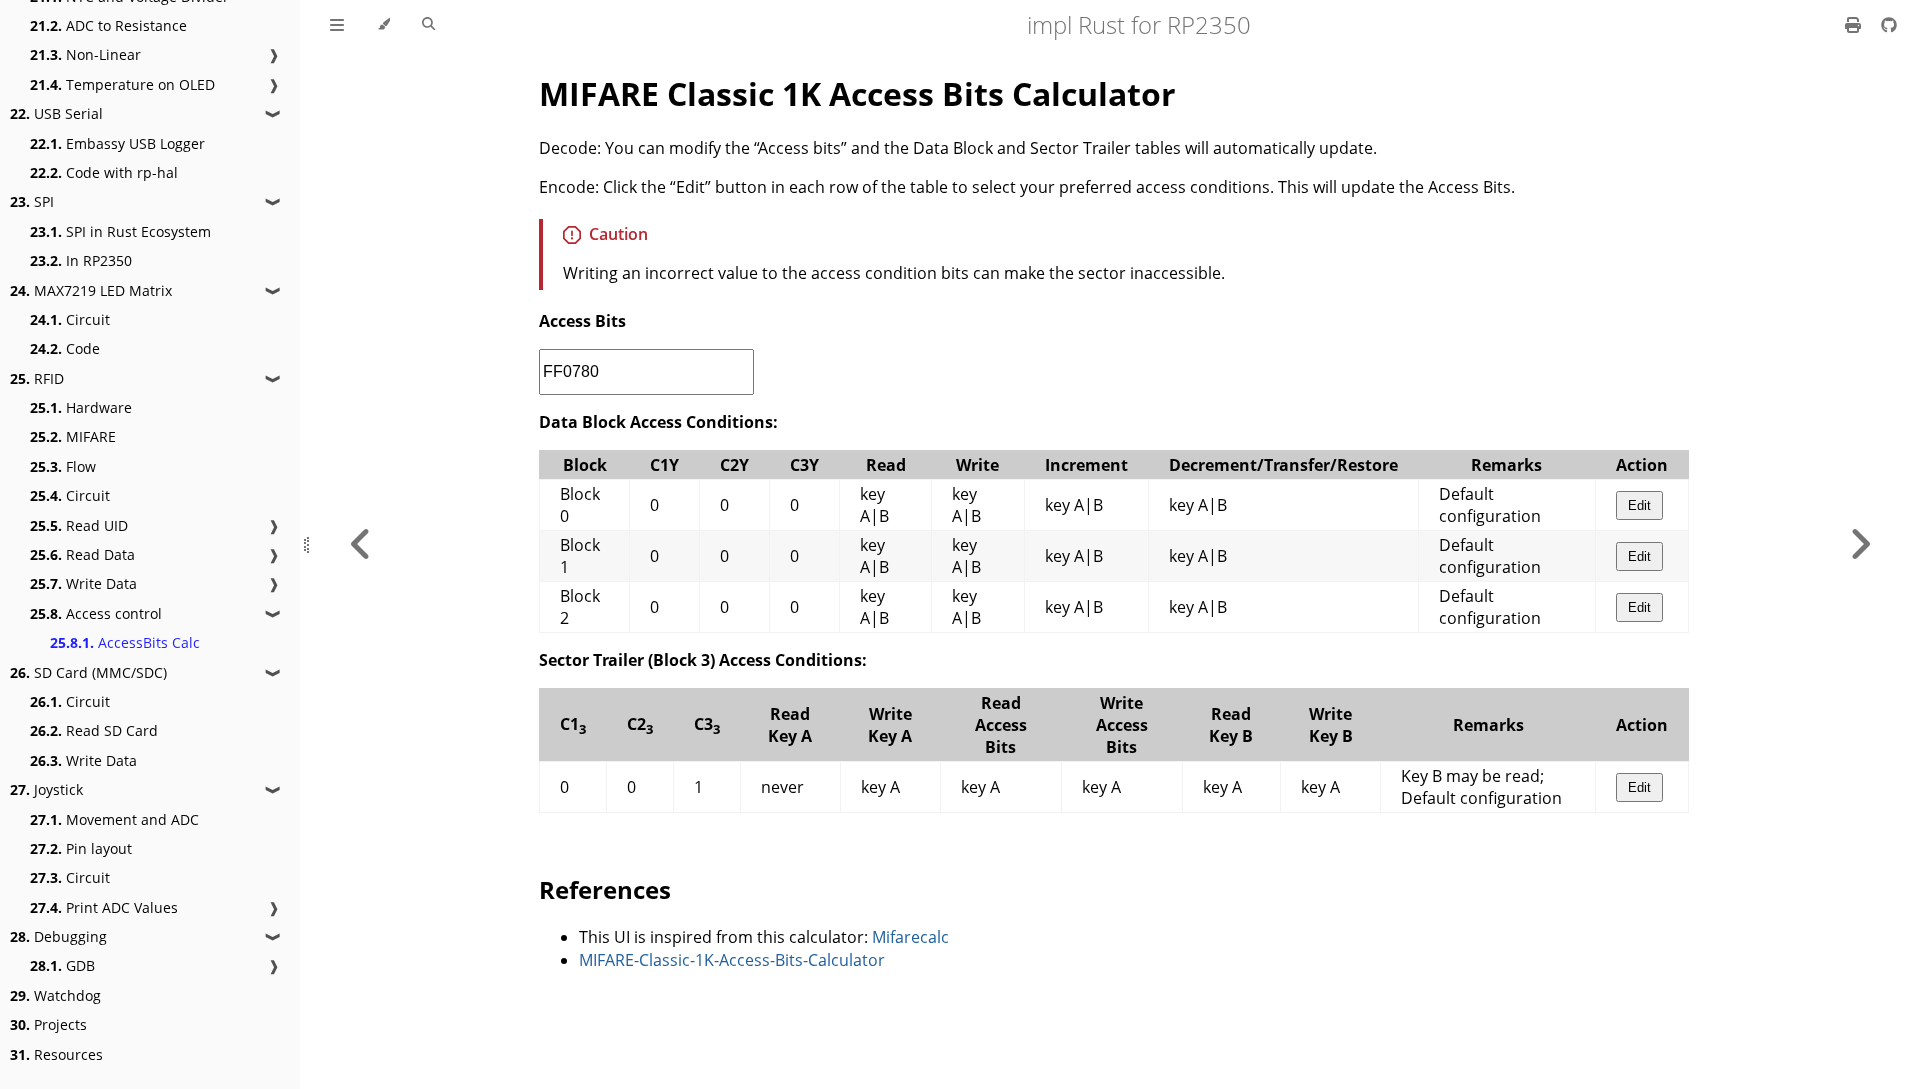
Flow (63, 466)
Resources (56, 1054)
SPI (32, 201)
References (605, 889)
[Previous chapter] (361, 544)
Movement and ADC (114, 819)
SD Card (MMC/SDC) (88, 672)
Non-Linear (85, 54)
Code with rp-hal (104, 172)
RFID (37, 378)
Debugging (58, 936)
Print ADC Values (104, 907)
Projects (48, 1024)
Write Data (83, 583)
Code (65, 348)
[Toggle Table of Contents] (337, 25)
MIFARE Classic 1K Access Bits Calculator (857, 93)
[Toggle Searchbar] (428, 25)
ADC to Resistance (108, 25)
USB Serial (56, 113)
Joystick (46, 789)
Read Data (82, 554)
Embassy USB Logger (117, 143)
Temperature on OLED (122, 84)
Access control (96, 613)
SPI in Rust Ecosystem (120, 231)
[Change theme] (383, 25)
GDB (62, 965)
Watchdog (55, 995)
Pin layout (81, 848)
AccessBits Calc (125, 642)
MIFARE (73, 436)
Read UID (79, 525)
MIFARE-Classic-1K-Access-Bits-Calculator (732, 960)
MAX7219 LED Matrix (91, 290)
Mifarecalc (910, 937)
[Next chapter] (1860, 544)
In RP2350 (81, 260)
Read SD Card (94, 730)
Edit (1639, 505)
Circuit (70, 319)
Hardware (81, 407)
